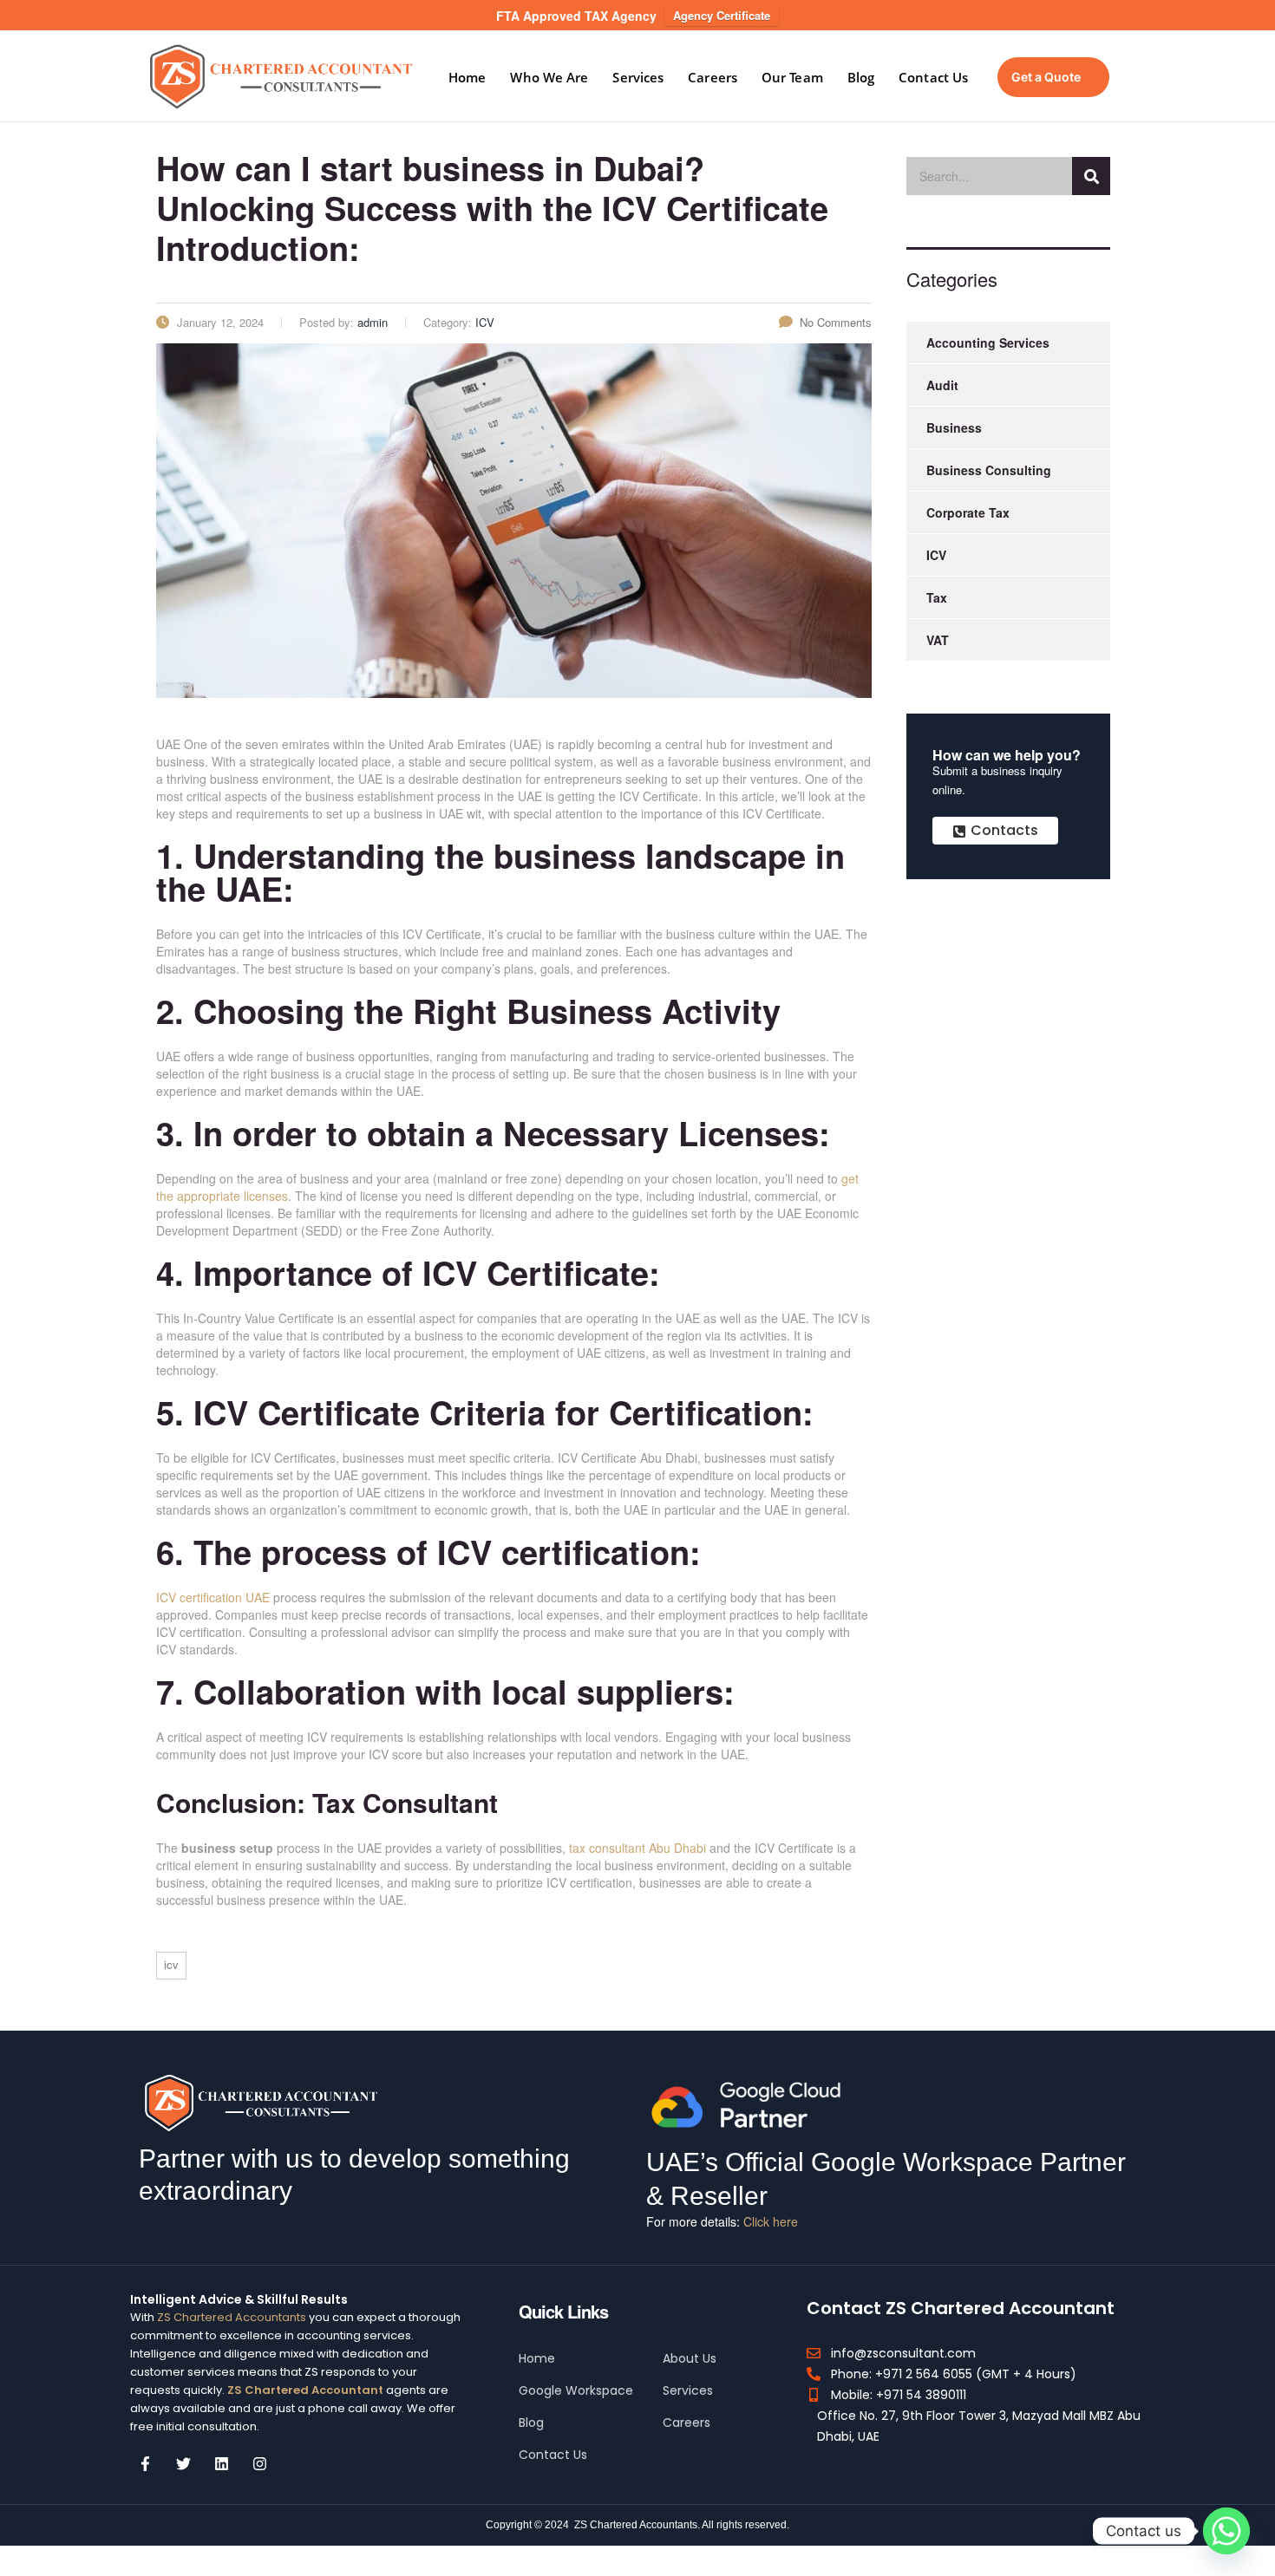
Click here (771, 2221)
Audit (942, 385)
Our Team (792, 77)
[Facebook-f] (145, 2464)
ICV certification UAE (213, 1597)
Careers (713, 77)
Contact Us (933, 77)
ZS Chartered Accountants (232, 2317)
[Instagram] (259, 2464)
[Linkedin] (221, 2464)
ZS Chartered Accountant (304, 2390)
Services (638, 77)
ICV (171, 1964)
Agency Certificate (722, 15)
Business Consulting (989, 470)
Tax (937, 597)
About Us (690, 2358)
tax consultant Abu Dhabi (637, 1848)
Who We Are (549, 77)
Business (954, 427)
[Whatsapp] (1226, 2531)
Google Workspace (576, 2390)
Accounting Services (988, 342)
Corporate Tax (968, 512)
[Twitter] (183, 2464)
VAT (938, 640)
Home (467, 77)
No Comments (836, 322)
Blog (861, 77)
